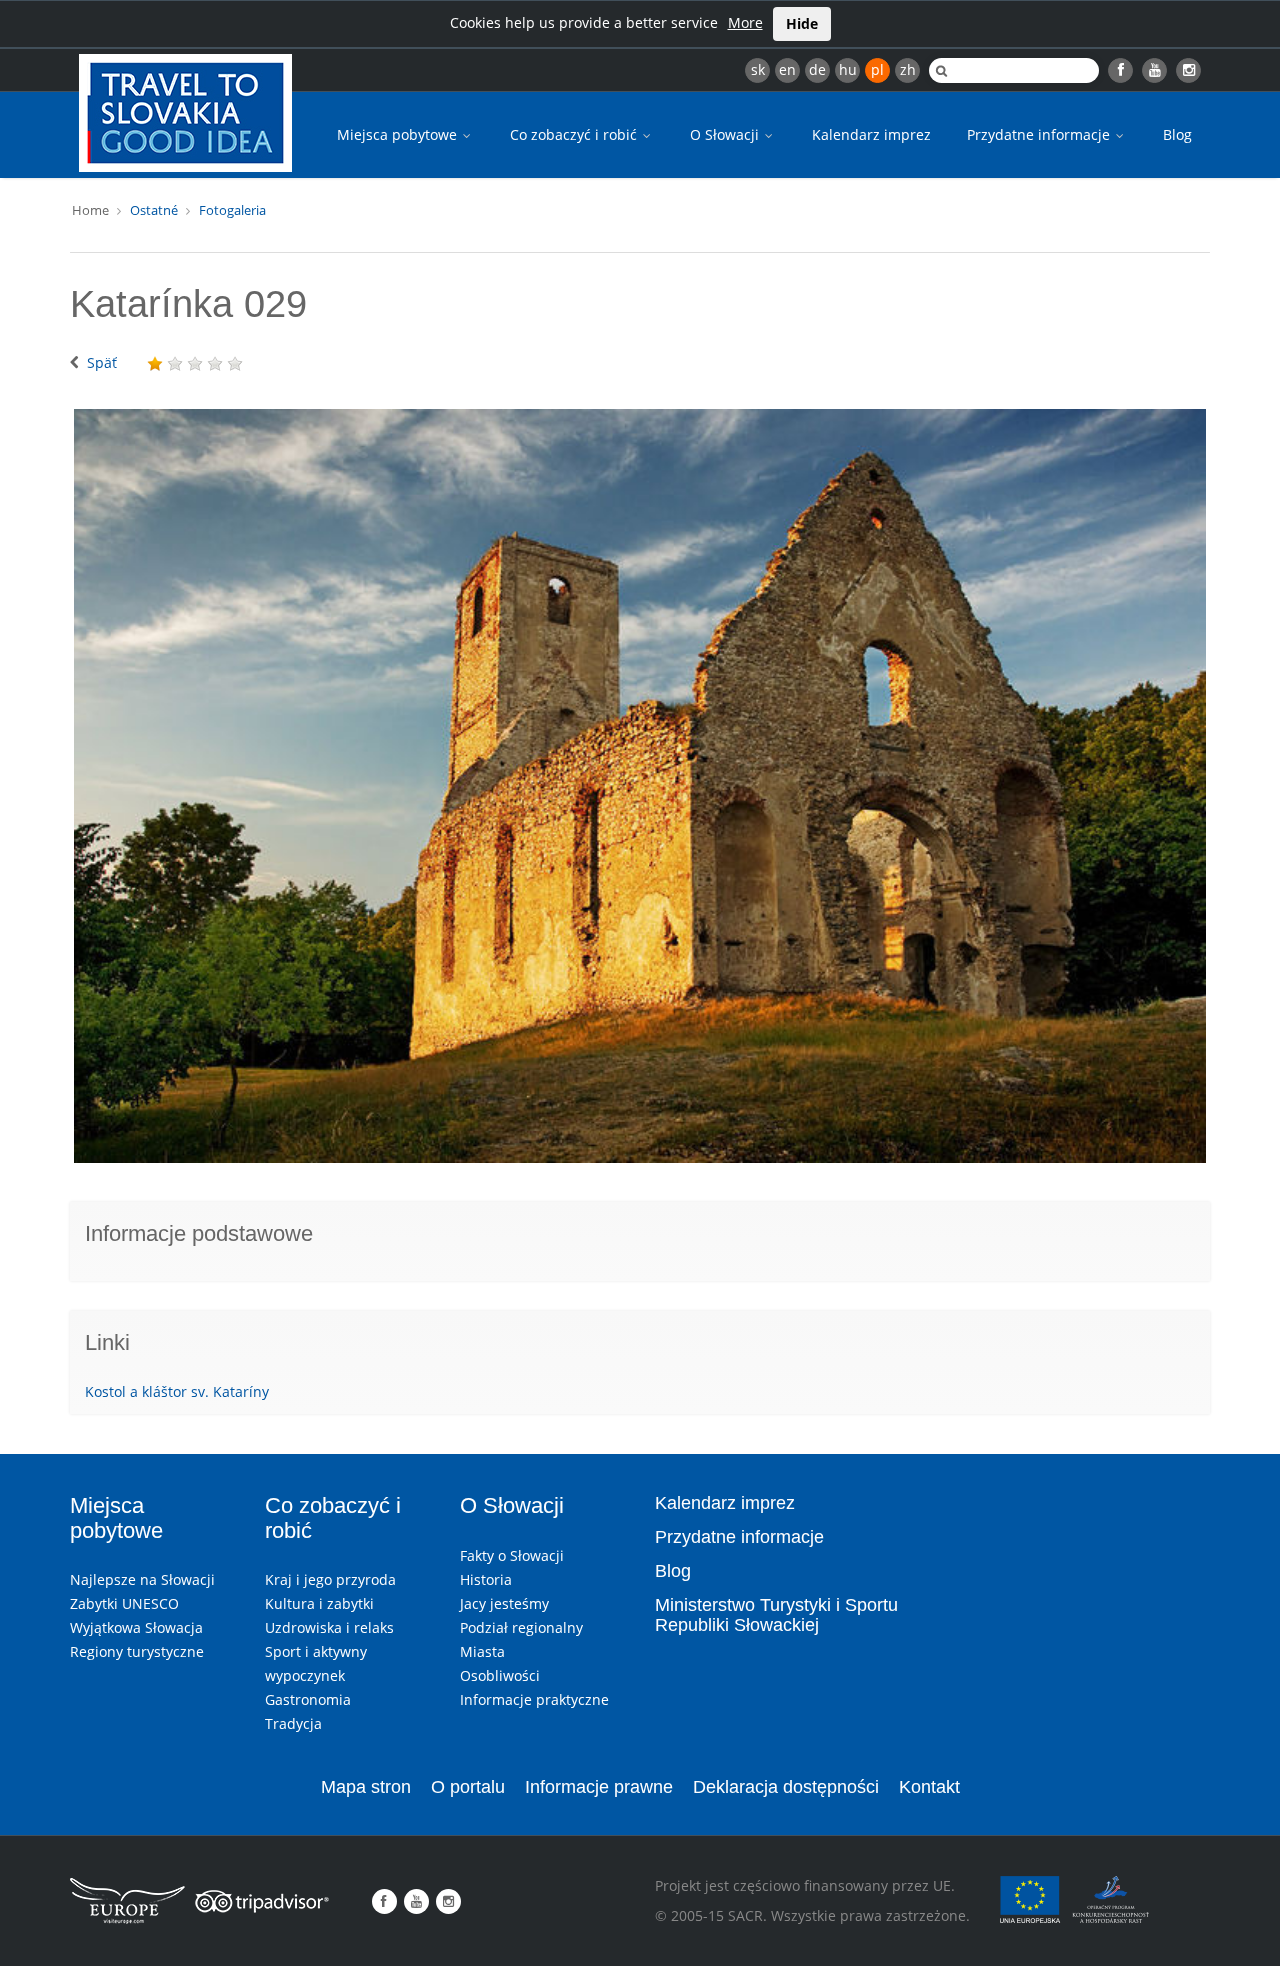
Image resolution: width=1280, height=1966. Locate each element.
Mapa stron (366, 1787)
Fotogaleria (232, 210)
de (817, 69)
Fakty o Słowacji (512, 1555)
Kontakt (929, 1787)
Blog (1177, 134)
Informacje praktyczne (534, 1699)
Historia (486, 1579)
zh (908, 69)
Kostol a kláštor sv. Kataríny (177, 1391)
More (745, 22)
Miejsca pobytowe (399, 134)
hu (848, 69)
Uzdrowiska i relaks (329, 1627)
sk (758, 69)
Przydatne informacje (1040, 134)
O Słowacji (726, 134)
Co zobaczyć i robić (575, 134)
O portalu (468, 1787)
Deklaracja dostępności (786, 1787)
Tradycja (293, 1723)
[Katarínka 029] (640, 786)
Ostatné (154, 210)
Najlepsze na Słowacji (142, 1579)
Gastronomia (308, 1699)
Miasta (482, 1651)
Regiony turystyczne (137, 1651)
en (787, 69)
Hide (802, 23)
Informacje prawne (599, 1787)
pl (877, 69)
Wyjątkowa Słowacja (136, 1627)
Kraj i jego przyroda (330, 1579)
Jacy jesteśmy (504, 1603)
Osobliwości (500, 1675)
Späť (102, 362)
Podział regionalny (521, 1627)
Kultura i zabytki (319, 1603)
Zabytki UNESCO (124, 1603)
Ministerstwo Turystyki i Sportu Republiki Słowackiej (776, 1615)
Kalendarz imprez (871, 134)
